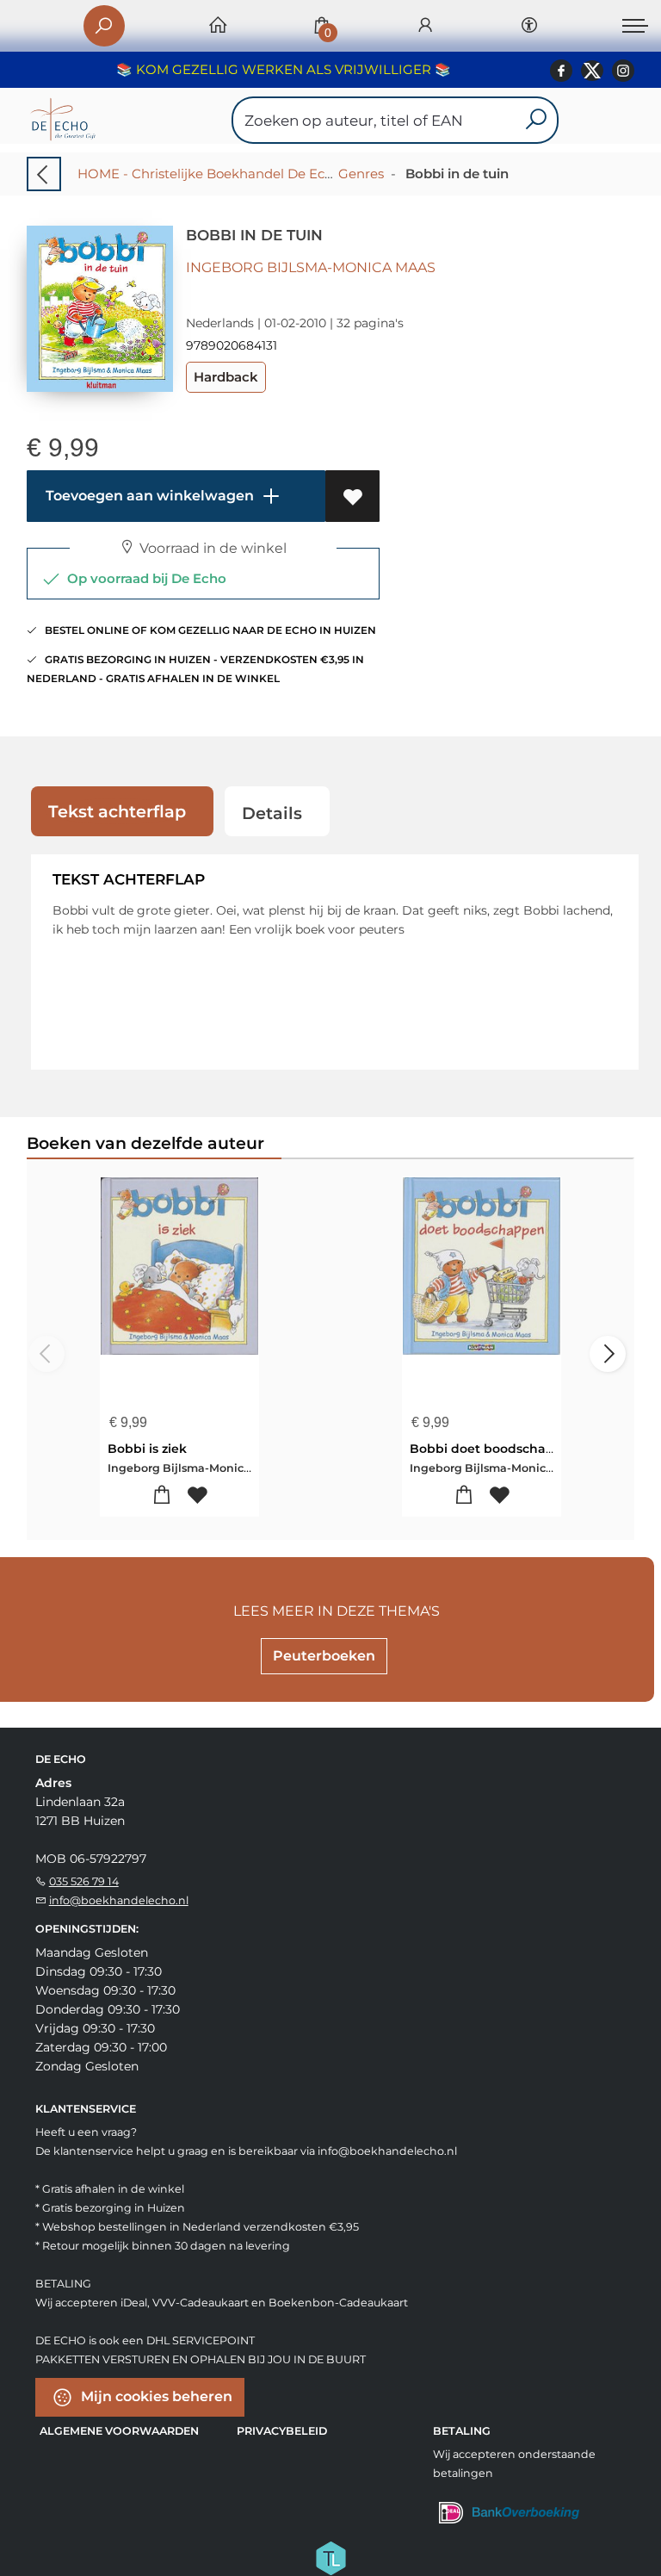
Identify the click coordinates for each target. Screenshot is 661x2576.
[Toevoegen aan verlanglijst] (352, 496)
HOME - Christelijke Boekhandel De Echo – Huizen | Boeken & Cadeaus (304, 174)
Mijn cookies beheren (155, 2396)
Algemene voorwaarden (119, 2431)
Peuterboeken (324, 1656)
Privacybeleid (282, 2431)
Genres (361, 174)
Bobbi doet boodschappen (494, 1449)
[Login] (425, 26)
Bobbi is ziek (147, 1449)
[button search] (536, 120)
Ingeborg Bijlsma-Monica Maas (311, 267)
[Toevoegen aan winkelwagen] (161, 1496)
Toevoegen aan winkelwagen (148, 496)
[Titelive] (330, 2556)
